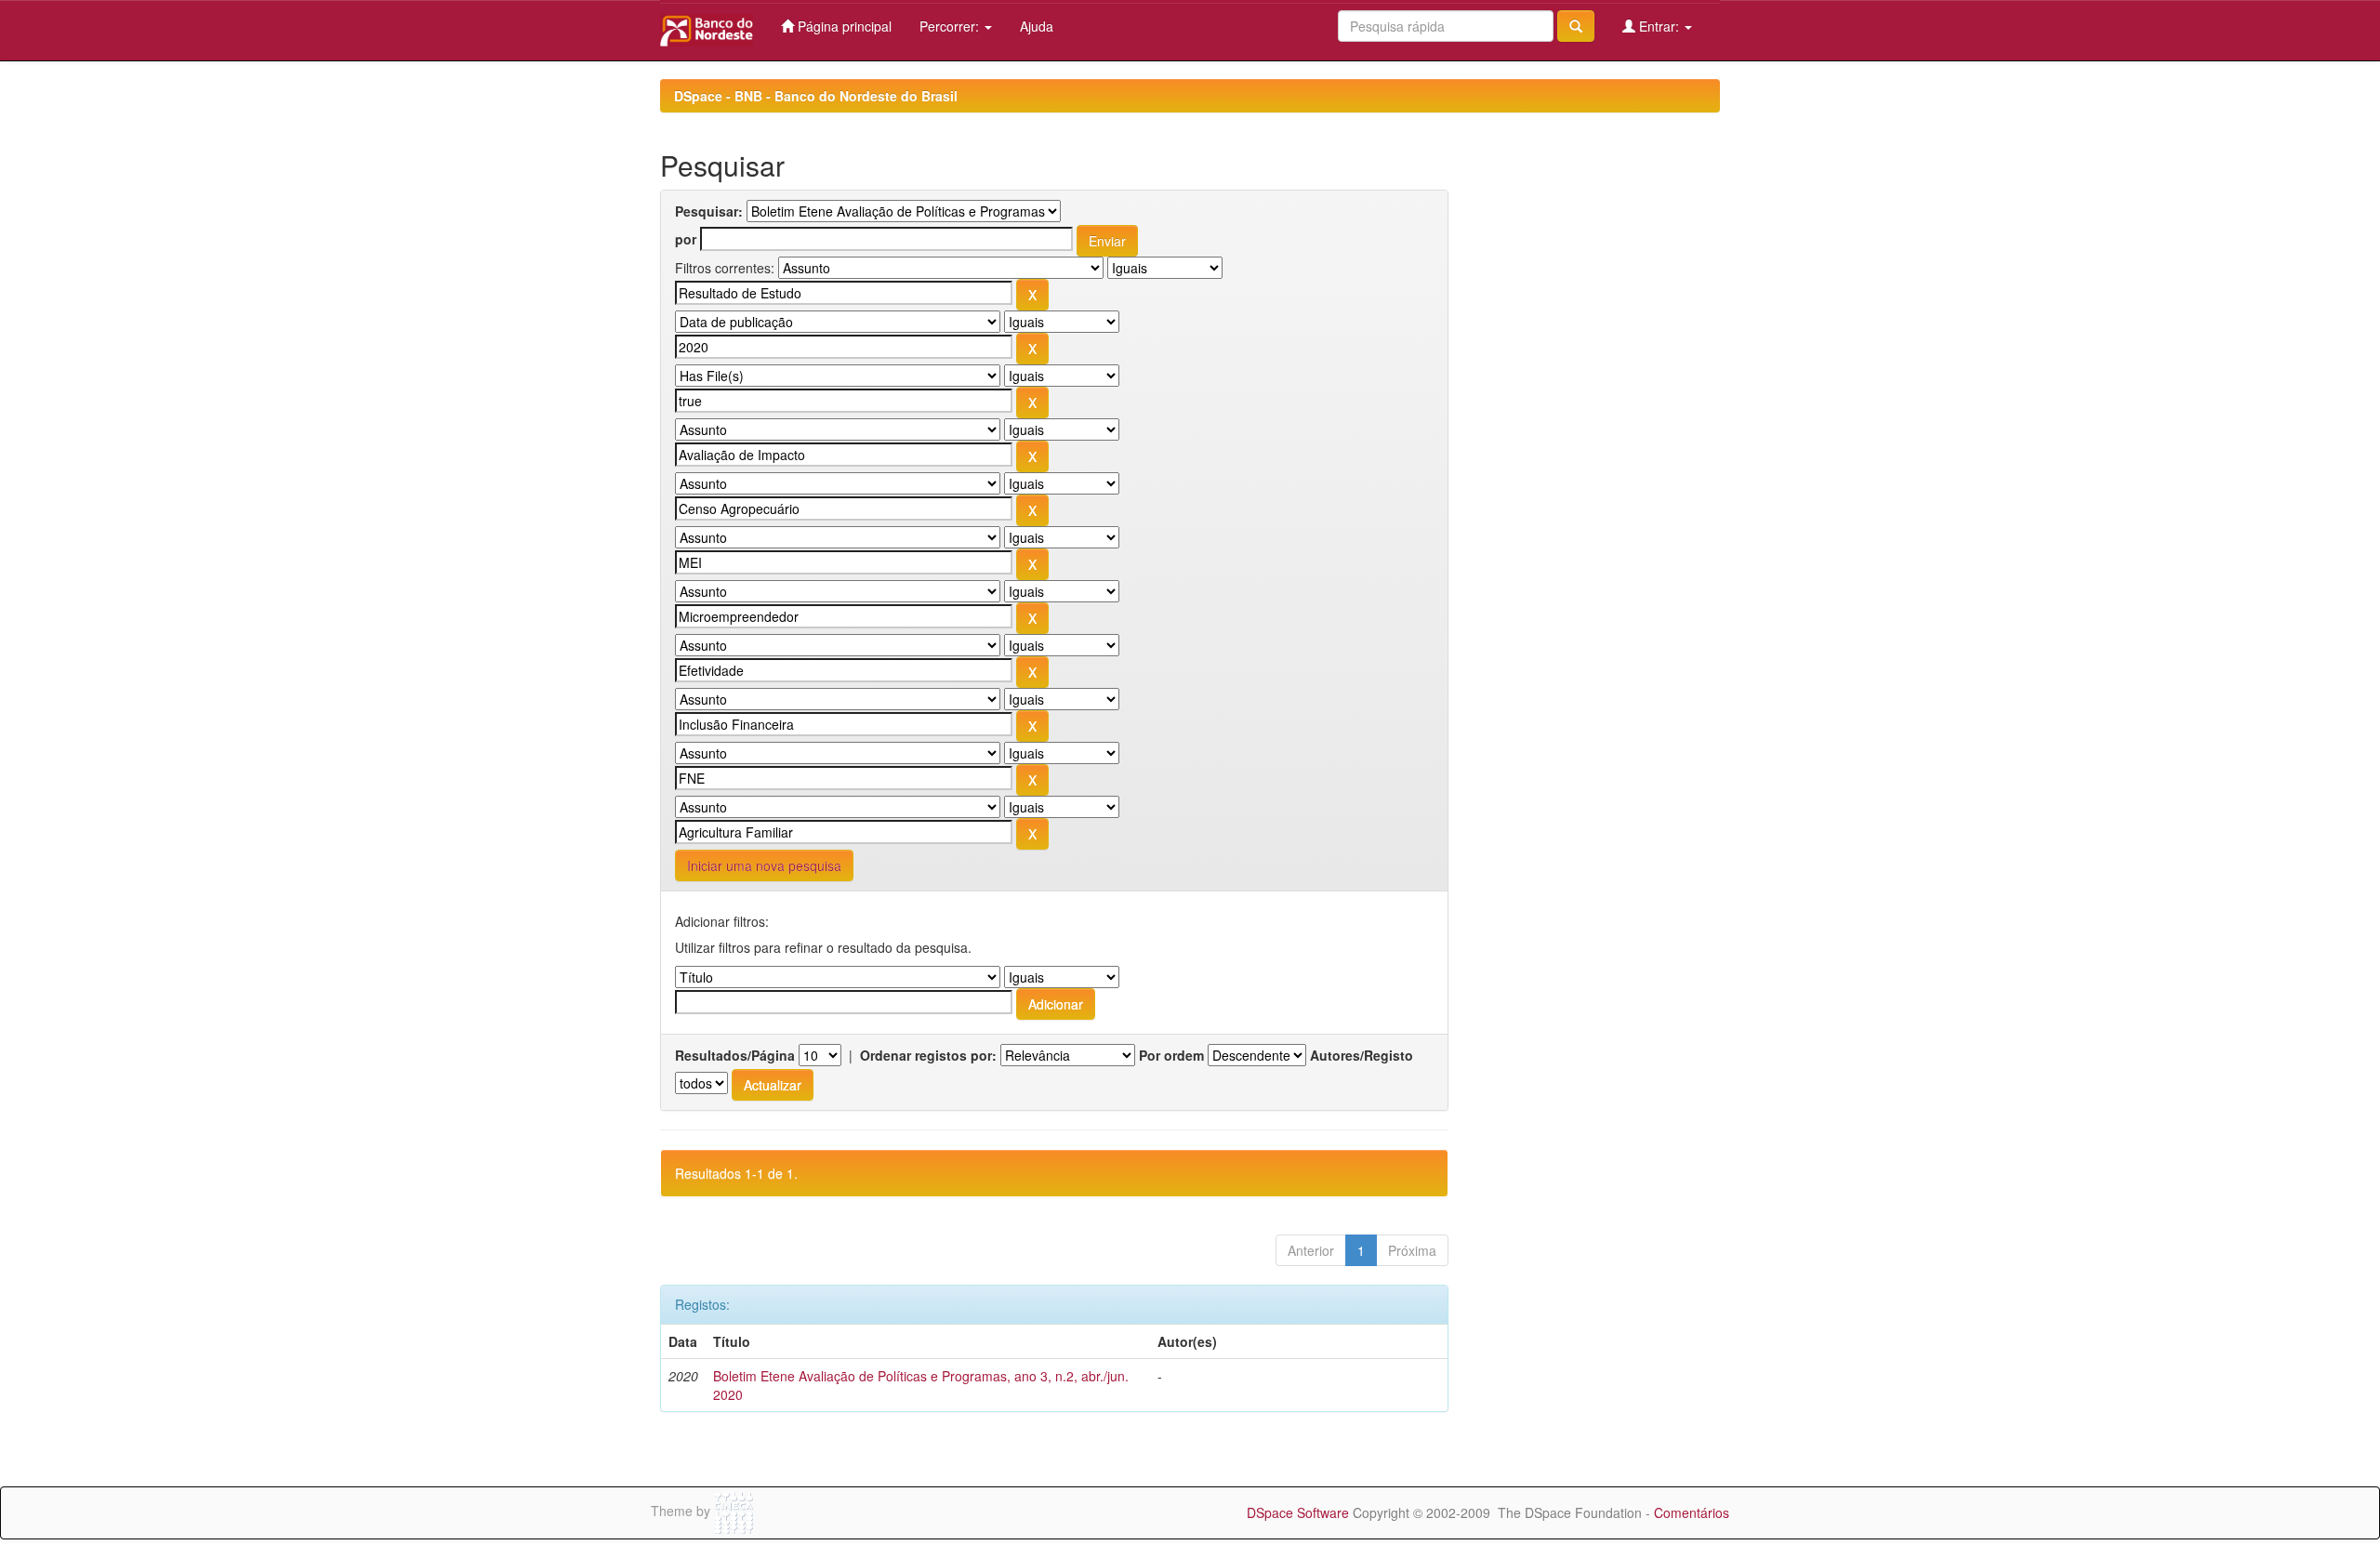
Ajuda (1037, 26)
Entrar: (1659, 26)
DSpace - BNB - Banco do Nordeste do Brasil (816, 96)
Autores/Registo (1362, 1055)
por (686, 239)
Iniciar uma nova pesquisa (764, 865)
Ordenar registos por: (928, 1055)
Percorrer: (951, 26)
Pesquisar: (709, 211)
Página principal (843, 26)
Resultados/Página (735, 1055)
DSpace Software (1298, 1512)
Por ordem (1171, 1055)
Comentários (1692, 1512)
